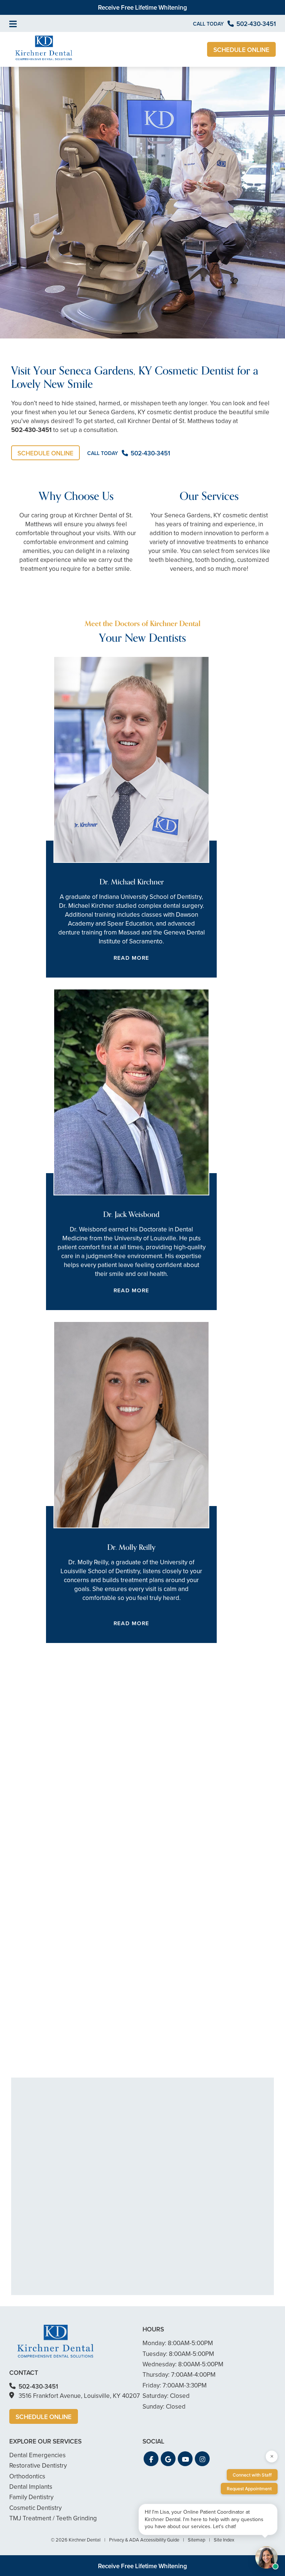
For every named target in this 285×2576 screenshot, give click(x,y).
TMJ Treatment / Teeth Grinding (53, 2518)
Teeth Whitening (47, 1869)
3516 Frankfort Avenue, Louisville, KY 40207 (79, 2396)
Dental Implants (46, 2001)
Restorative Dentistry (38, 2465)
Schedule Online (241, 50)
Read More (131, 958)
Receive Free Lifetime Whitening (142, 7)
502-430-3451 (31, 430)
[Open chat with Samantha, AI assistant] (266, 2557)
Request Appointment (249, 2489)
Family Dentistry (31, 2497)
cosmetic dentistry (114, 1854)
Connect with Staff (252, 2475)
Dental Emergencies (37, 2455)
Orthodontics (42, 1975)
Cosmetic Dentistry (35, 2508)
